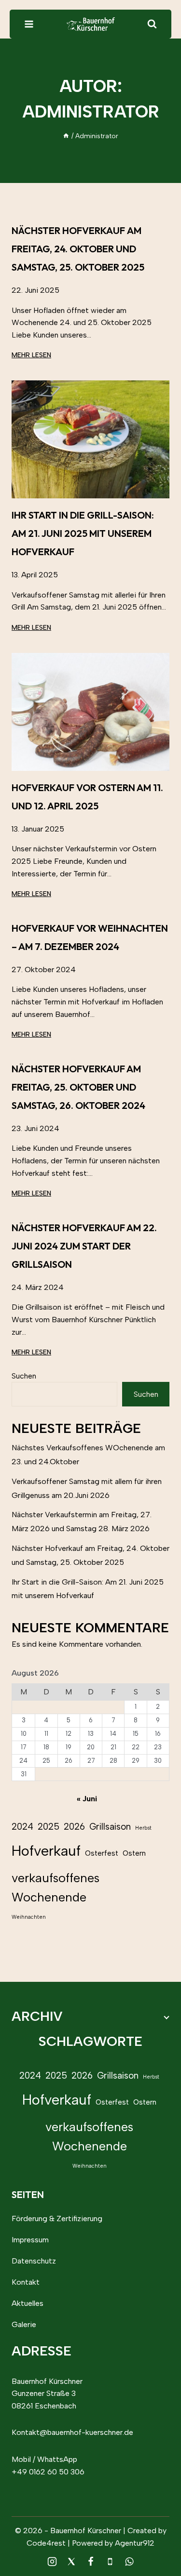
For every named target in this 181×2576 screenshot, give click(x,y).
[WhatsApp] (129, 2562)
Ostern (134, 1853)
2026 (74, 1827)
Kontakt (26, 2282)
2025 (49, 1827)
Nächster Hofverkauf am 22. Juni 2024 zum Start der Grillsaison (84, 1246)
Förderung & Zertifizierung (57, 2218)
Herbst (143, 1828)
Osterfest (102, 1853)
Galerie (24, 2324)
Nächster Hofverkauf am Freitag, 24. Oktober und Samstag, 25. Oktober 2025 (78, 249)
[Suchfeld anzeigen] (152, 24)
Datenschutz (34, 2261)
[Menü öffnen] (29, 24)
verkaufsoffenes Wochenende (56, 1888)
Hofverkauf (46, 1851)
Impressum (30, 2240)
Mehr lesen (31, 355)
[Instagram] (52, 2562)
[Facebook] (91, 2562)
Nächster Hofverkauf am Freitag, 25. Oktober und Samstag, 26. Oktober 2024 (78, 1087)
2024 (22, 1827)
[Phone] (110, 2562)
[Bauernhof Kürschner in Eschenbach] (91, 24)
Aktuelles (28, 2303)
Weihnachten (29, 1917)
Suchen (24, 1376)
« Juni (87, 1799)
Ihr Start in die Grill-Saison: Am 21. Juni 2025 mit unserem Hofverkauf (83, 533)
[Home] (66, 136)
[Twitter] (71, 2562)
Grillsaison (110, 1827)
